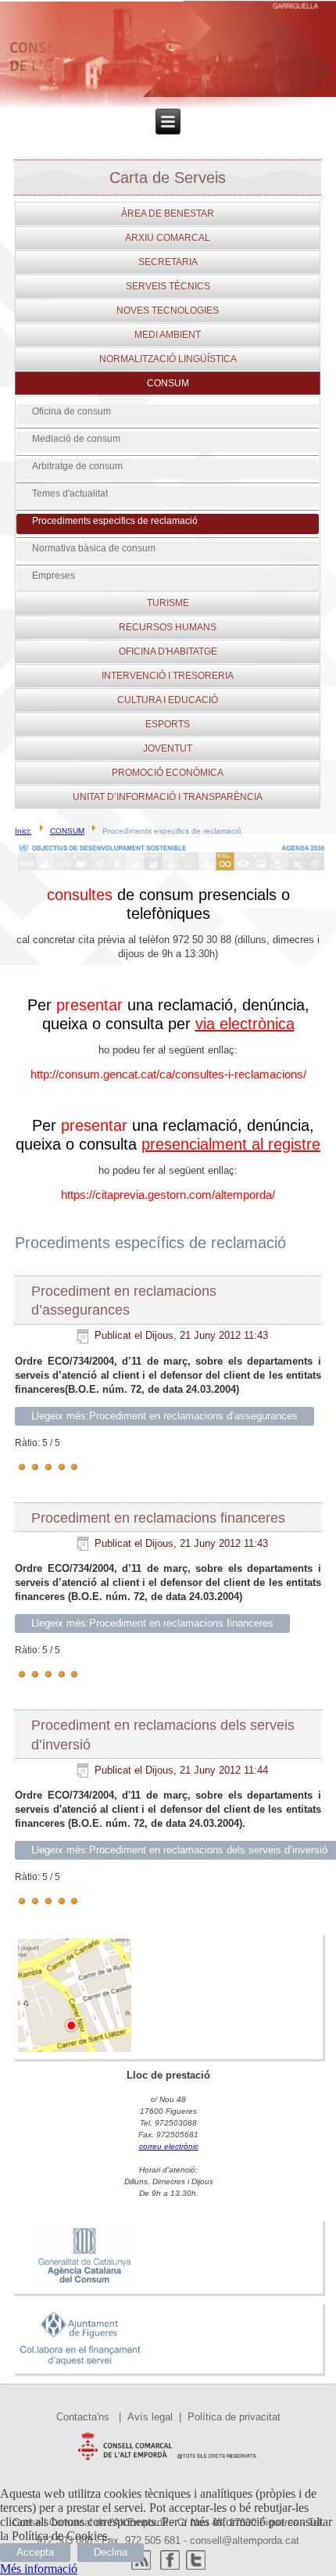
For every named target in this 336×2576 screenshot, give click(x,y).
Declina (111, 2552)
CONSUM (168, 383)
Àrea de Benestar (168, 213)
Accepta (35, 2552)
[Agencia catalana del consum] (84, 2286)
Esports (168, 724)
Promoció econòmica (168, 773)
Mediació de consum (76, 439)
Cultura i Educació (168, 700)
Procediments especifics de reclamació (115, 521)
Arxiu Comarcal (168, 238)
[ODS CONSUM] (171, 870)
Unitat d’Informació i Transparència (168, 797)
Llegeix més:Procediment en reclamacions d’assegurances (164, 1416)
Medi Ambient (168, 335)
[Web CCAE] (168, 2464)
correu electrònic (169, 2146)
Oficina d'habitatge (168, 651)
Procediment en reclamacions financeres (158, 1518)
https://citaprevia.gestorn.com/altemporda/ (168, 1195)
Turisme (168, 603)
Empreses (54, 576)
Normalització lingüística (168, 359)
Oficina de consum (71, 411)
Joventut (168, 748)
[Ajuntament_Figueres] (80, 2366)
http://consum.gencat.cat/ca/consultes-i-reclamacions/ (168, 1074)
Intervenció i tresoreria (168, 676)
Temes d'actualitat (70, 493)
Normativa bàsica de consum (94, 548)
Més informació (39, 2569)
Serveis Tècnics (168, 286)
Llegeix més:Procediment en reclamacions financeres (152, 1623)
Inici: (23, 831)
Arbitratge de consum (77, 466)
